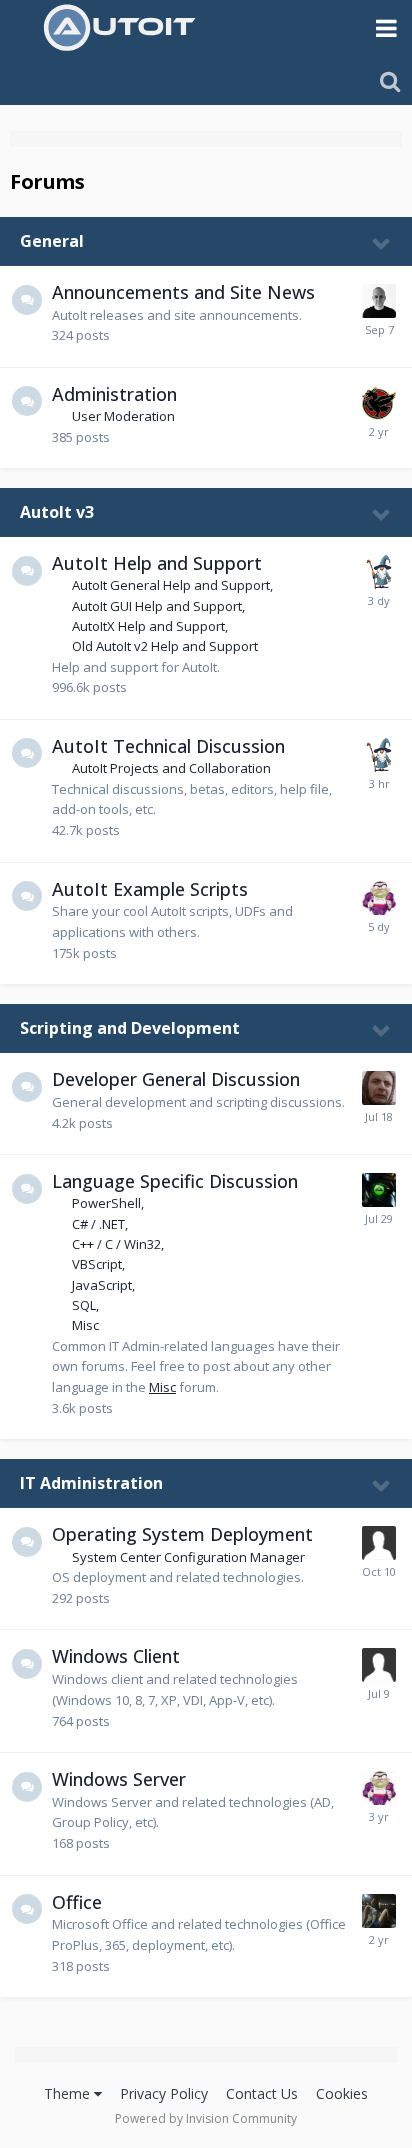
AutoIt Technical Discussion (168, 746)
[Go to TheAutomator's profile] (379, 1190)
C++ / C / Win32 (116, 1244)
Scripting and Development (130, 1028)
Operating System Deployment (182, 1534)
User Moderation (123, 416)
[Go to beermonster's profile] (379, 1543)
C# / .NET (98, 1224)
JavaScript (102, 1285)
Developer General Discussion (176, 1079)
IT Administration (91, 1483)
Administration (114, 394)
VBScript (97, 1264)
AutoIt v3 (57, 512)
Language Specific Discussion (175, 1181)
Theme (69, 2093)
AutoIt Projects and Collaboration (171, 768)
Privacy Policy (164, 2093)
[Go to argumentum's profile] (379, 898)
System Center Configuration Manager (188, 1557)
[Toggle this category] (382, 243)
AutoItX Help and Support (148, 626)
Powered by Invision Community (206, 2118)
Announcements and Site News (183, 292)
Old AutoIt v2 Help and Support (165, 646)
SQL (84, 1305)
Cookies (342, 2093)
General (52, 241)
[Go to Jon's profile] (379, 301)
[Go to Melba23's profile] (379, 403)
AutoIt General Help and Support (171, 585)
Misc (85, 1325)
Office (77, 1902)
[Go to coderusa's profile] (379, 1088)
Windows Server (119, 1779)
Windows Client (116, 1656)
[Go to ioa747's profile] (379, 572)
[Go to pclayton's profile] (379, 1665)
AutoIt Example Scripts (150, 889)
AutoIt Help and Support (157, 563)
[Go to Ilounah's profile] (379, 1911)
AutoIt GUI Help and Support (157, 606)
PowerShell (106, 1203)
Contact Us (262, 2093)
